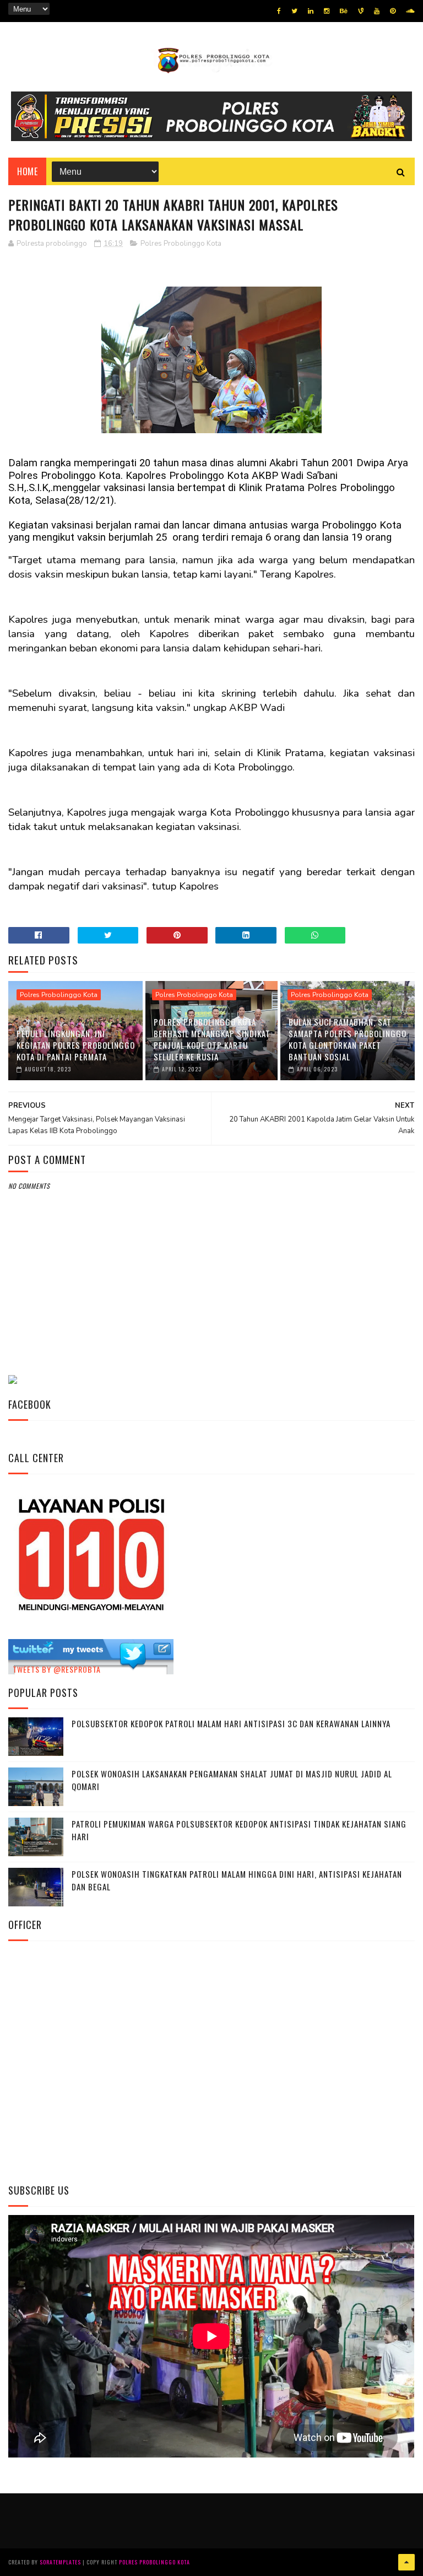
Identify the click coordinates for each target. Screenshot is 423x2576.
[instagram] (327, 11)
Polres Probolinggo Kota (181, 244)
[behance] (344, 11)
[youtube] (377, 11)
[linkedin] (311, 11)
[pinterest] (393, 11)
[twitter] (294, 11)
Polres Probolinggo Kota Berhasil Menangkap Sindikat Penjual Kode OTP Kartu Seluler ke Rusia (212, 1039)
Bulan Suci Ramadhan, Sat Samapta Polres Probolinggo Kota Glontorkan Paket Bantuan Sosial (348, 1039)
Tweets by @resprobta (57, 1669)
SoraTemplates (60, 2562)
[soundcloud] (410, 11)
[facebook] (279, 11)
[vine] (361, 11)
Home (27, 171)
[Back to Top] (406, 2562)
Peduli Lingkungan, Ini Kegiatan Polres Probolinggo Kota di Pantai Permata (76, 1045)
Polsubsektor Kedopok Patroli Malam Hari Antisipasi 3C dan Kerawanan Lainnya (231, 1723)
